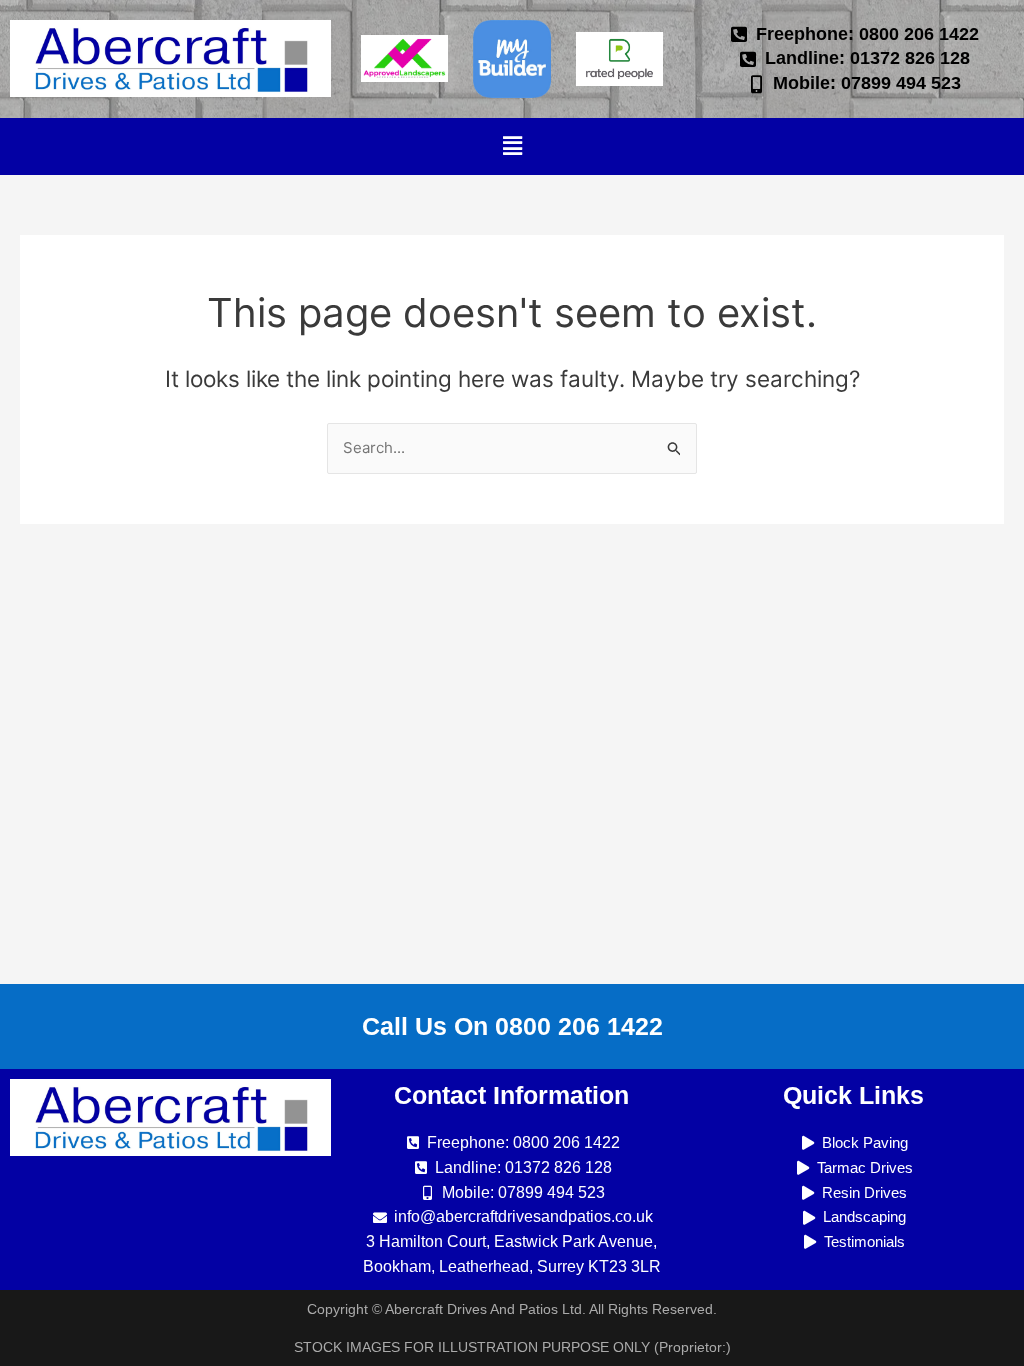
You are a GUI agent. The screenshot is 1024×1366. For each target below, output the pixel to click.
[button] (512, 146)
